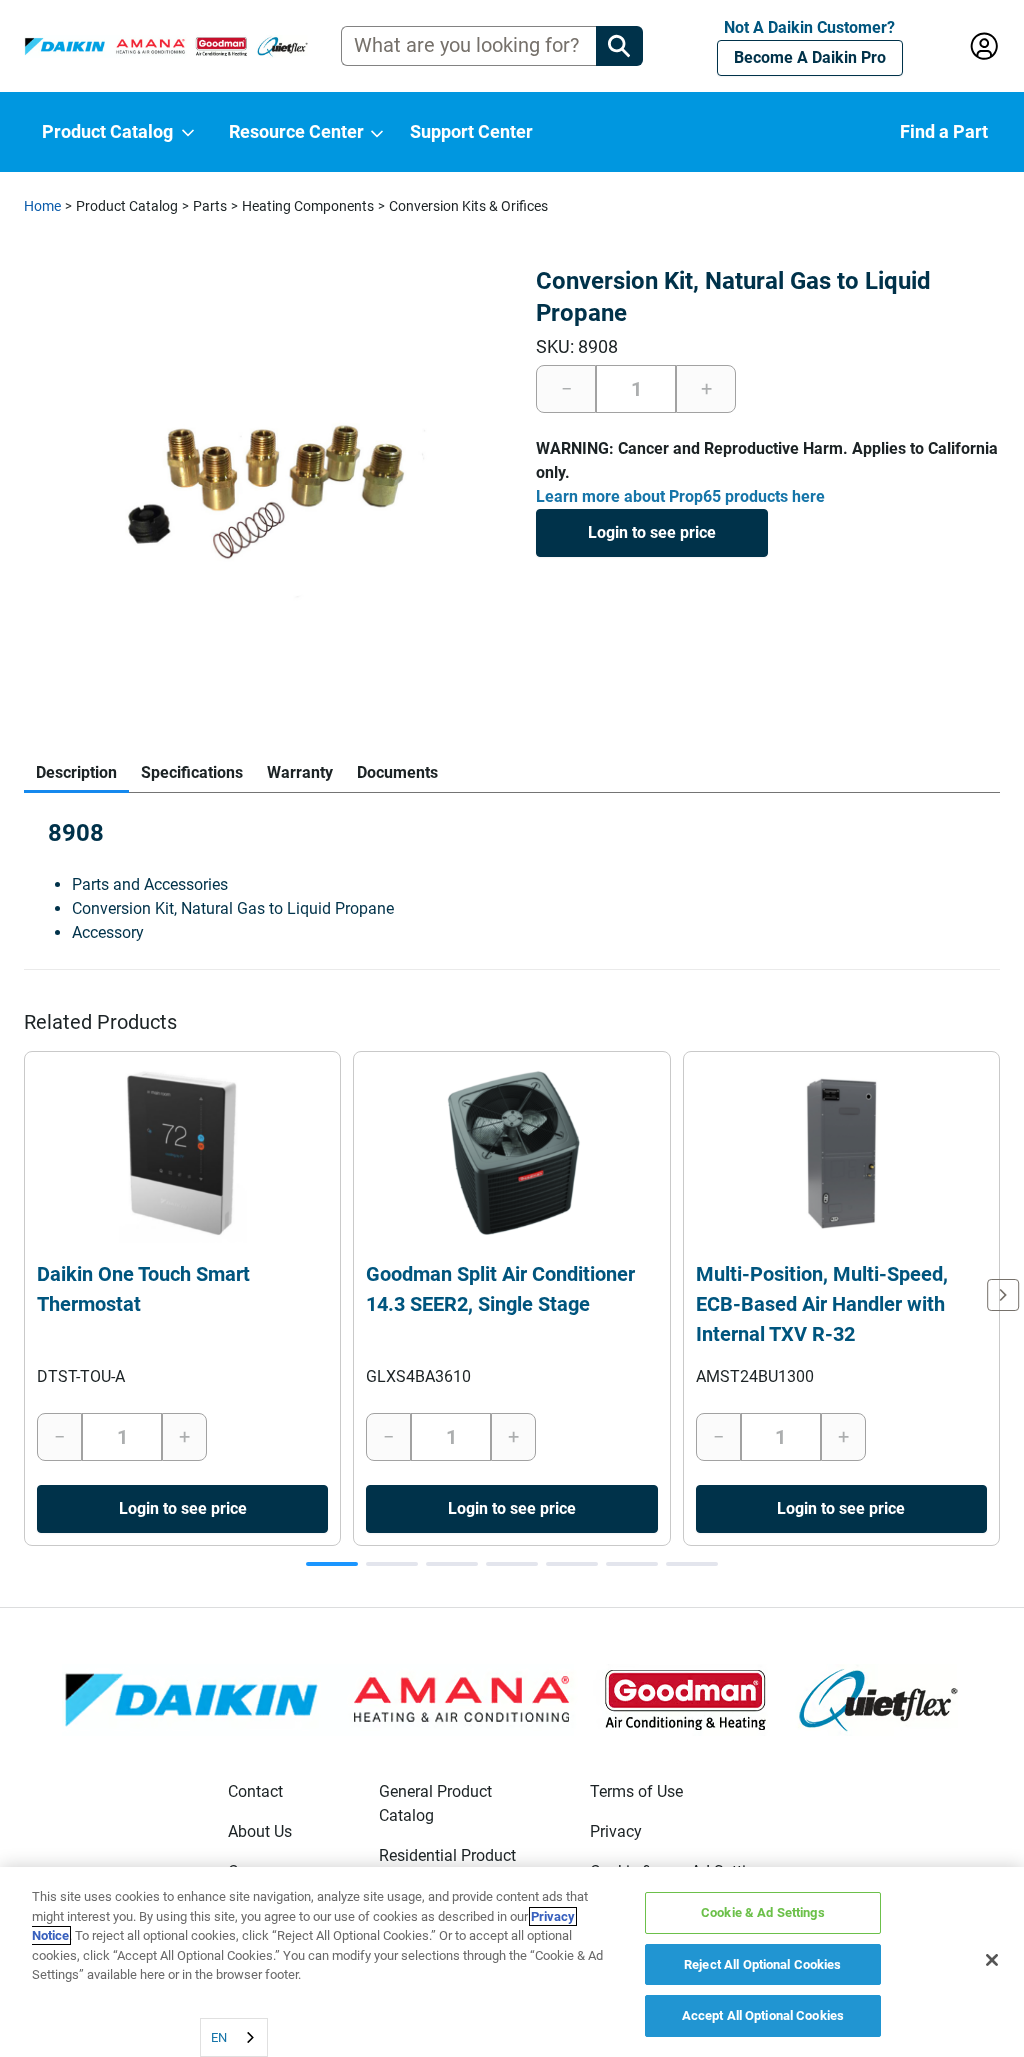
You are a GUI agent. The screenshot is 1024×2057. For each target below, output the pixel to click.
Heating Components (308, 206)
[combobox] (234, 2037)
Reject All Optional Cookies (763, 1964)
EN (219, 2037)
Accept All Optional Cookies (763, 2015)
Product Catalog (127, 206)
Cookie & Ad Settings (763, 1912)
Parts (210, 206)
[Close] (992, 1960)
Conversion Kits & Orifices (468, 206)
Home (42, 206)
